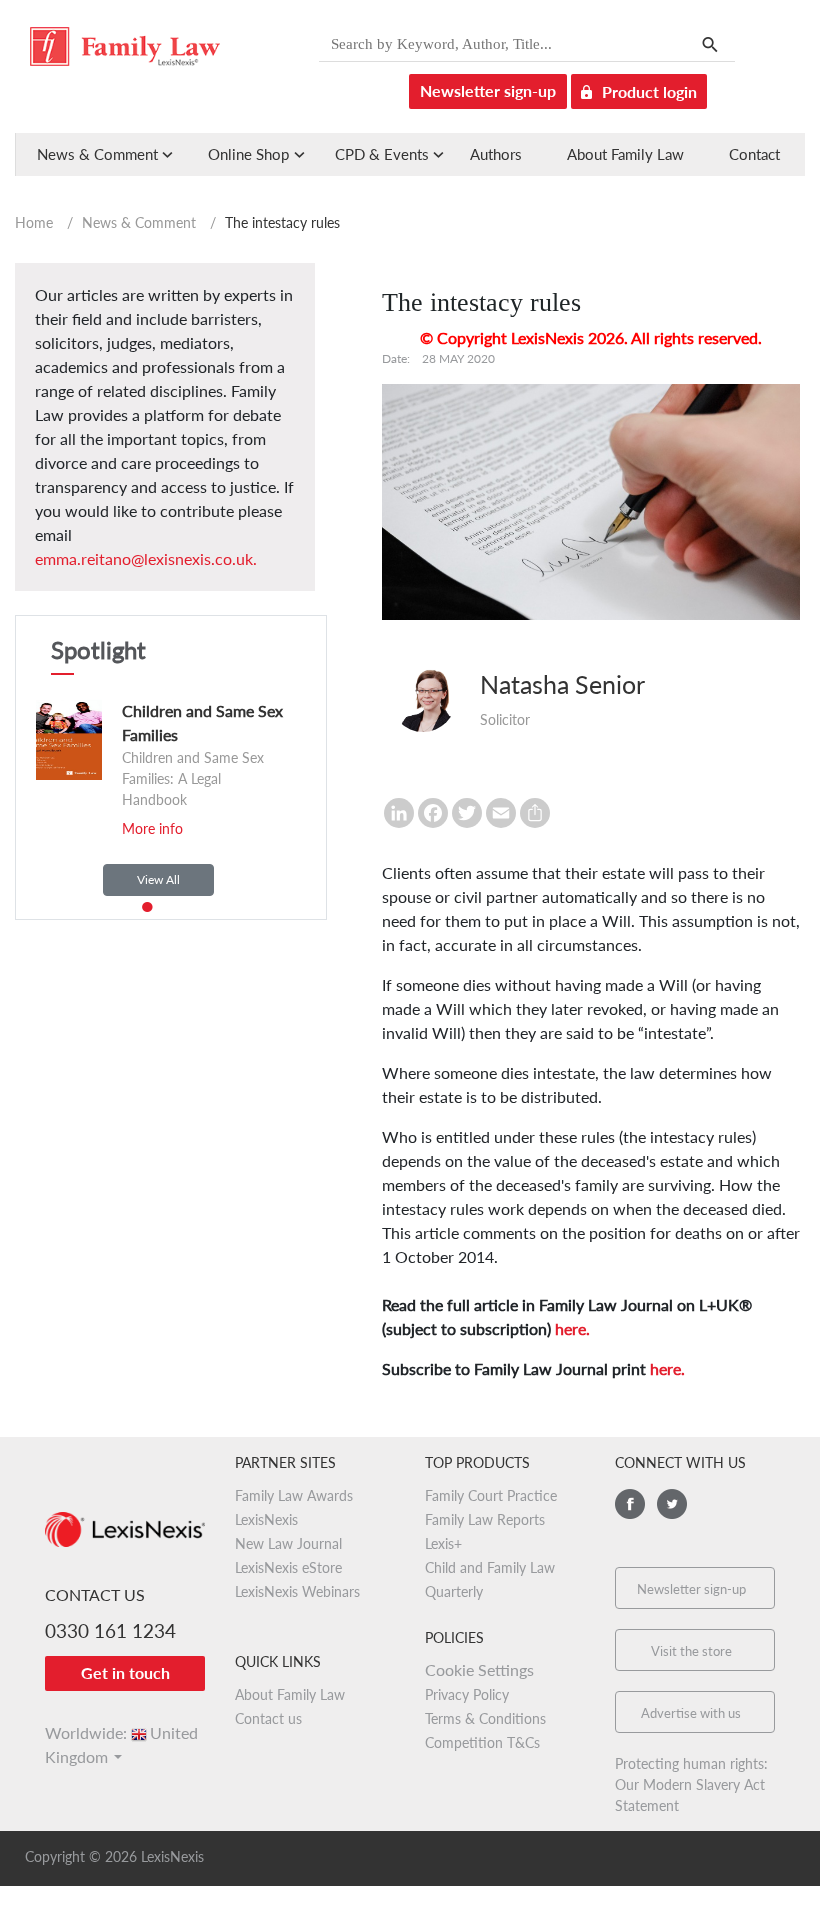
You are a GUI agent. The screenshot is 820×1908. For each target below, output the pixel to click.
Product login (649, 91)
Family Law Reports (485, 1519)
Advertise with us (691, 1713)
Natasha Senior (562, 684)
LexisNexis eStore (288, 1567)
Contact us (268, 1718)
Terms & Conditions (485, 1718)
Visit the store (691, 1651)
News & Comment (139, 222)
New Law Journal (288, 1543)
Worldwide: (121, 1732)
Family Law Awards (294, 1495)
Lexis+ (443, 1543)
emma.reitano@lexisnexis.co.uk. (146, 558)
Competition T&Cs (482, 1742)
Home (34, 222)
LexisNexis (266, 1519)
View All (158, 879)
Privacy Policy (467, 1694)
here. (572, 1328)
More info (152, 828)
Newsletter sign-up (488, 90)
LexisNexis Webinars (297, 1591)
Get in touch (125, 1672)
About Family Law (625, 154)
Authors (496, 154)
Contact (754, 154)
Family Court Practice (491, 1495)
